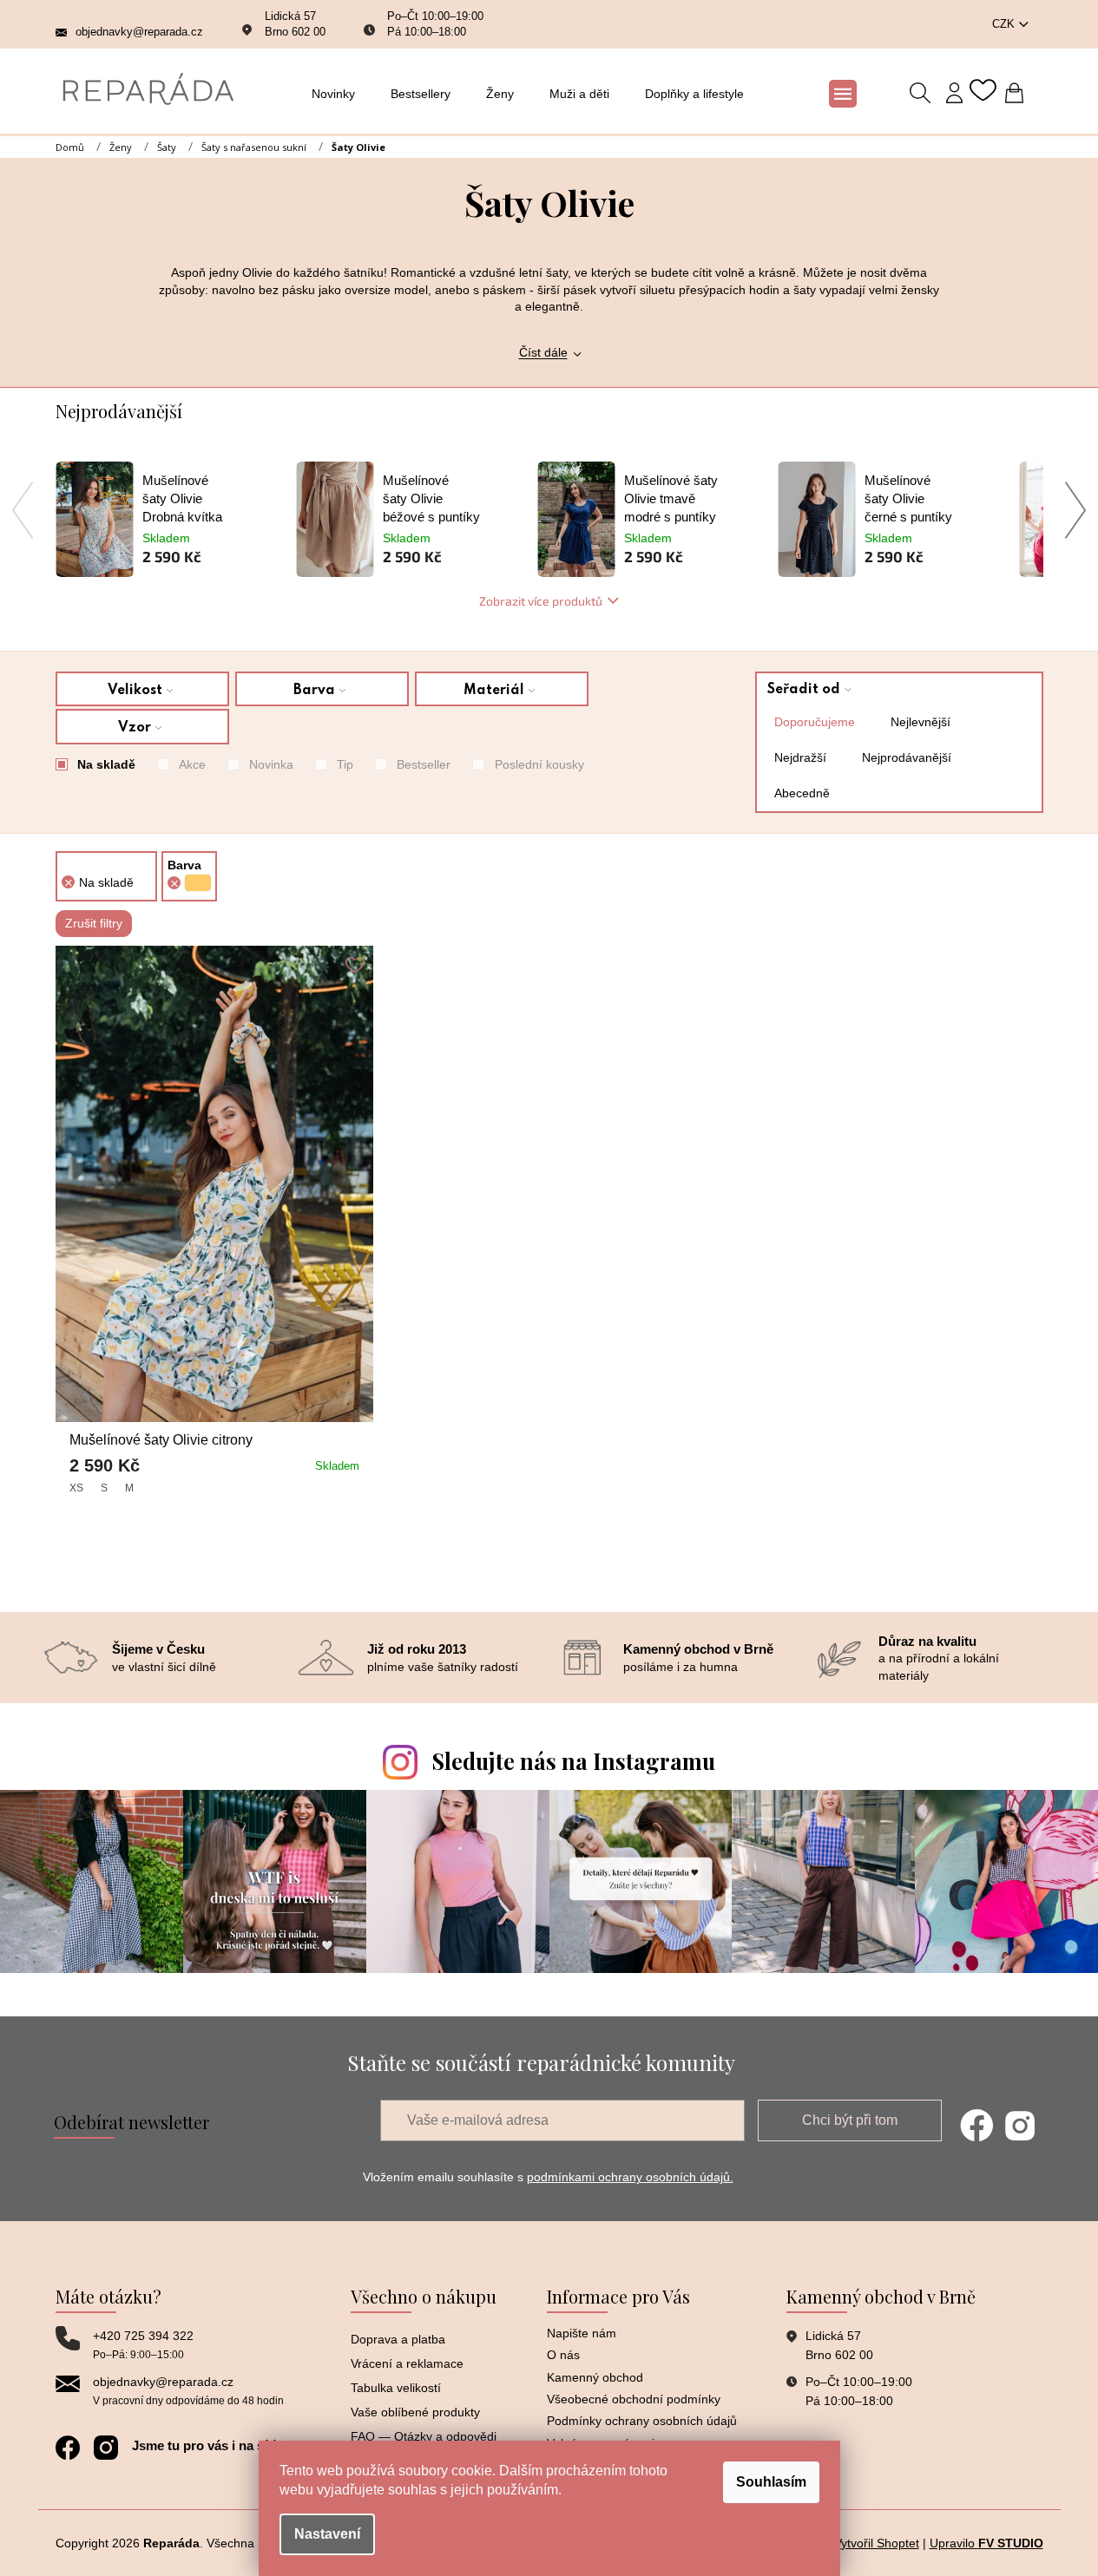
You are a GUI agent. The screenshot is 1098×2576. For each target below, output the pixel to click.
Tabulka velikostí (396, 2388)
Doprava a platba (398, 2339)
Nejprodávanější (907, 757)
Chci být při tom (850, 2120)
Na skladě (106, 764)
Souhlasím (771, 2482)
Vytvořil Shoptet (877, 2543)
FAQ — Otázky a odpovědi (424, 2436)
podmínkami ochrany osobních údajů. (630, 2177)
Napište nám (582, 2333)
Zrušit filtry (94, 923)
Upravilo (986, 2543)
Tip (345, 764)
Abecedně (802, 793)
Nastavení (327, 2534)
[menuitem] (338, 94)
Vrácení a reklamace (407, 2363)
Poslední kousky (539, 764)
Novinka (271, 764)
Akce (192, 764)
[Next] (1076, 510)
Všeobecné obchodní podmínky (634, 2399)
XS (76, 1488)
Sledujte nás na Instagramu (574, 1761)
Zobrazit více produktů (541, 601)
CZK (1005, 24)
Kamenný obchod (595, 2377)
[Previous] (23, 510)
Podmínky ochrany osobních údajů (642, 2421)
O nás (563, 2355)
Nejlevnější (920, 722)
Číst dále (543, 352)
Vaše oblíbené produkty (415, 2412)
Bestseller (424, 764)
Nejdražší (800, 757)
